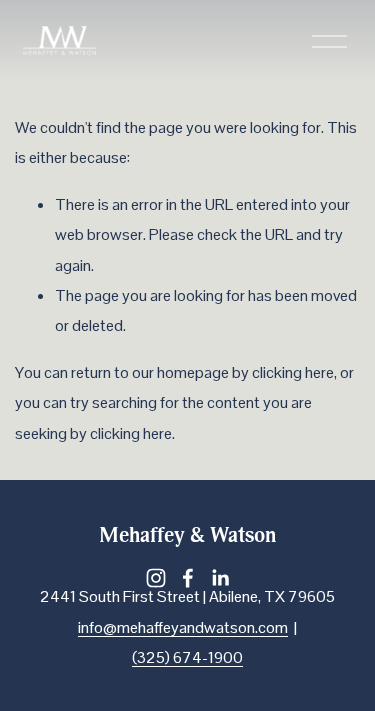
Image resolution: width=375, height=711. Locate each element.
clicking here (293, 372)
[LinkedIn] (220, 578)
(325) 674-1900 (187, 657)
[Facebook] (188, 578)
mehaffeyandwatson (186, 627)
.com (271, 627)
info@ (97, 627)
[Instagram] (156, 578)
